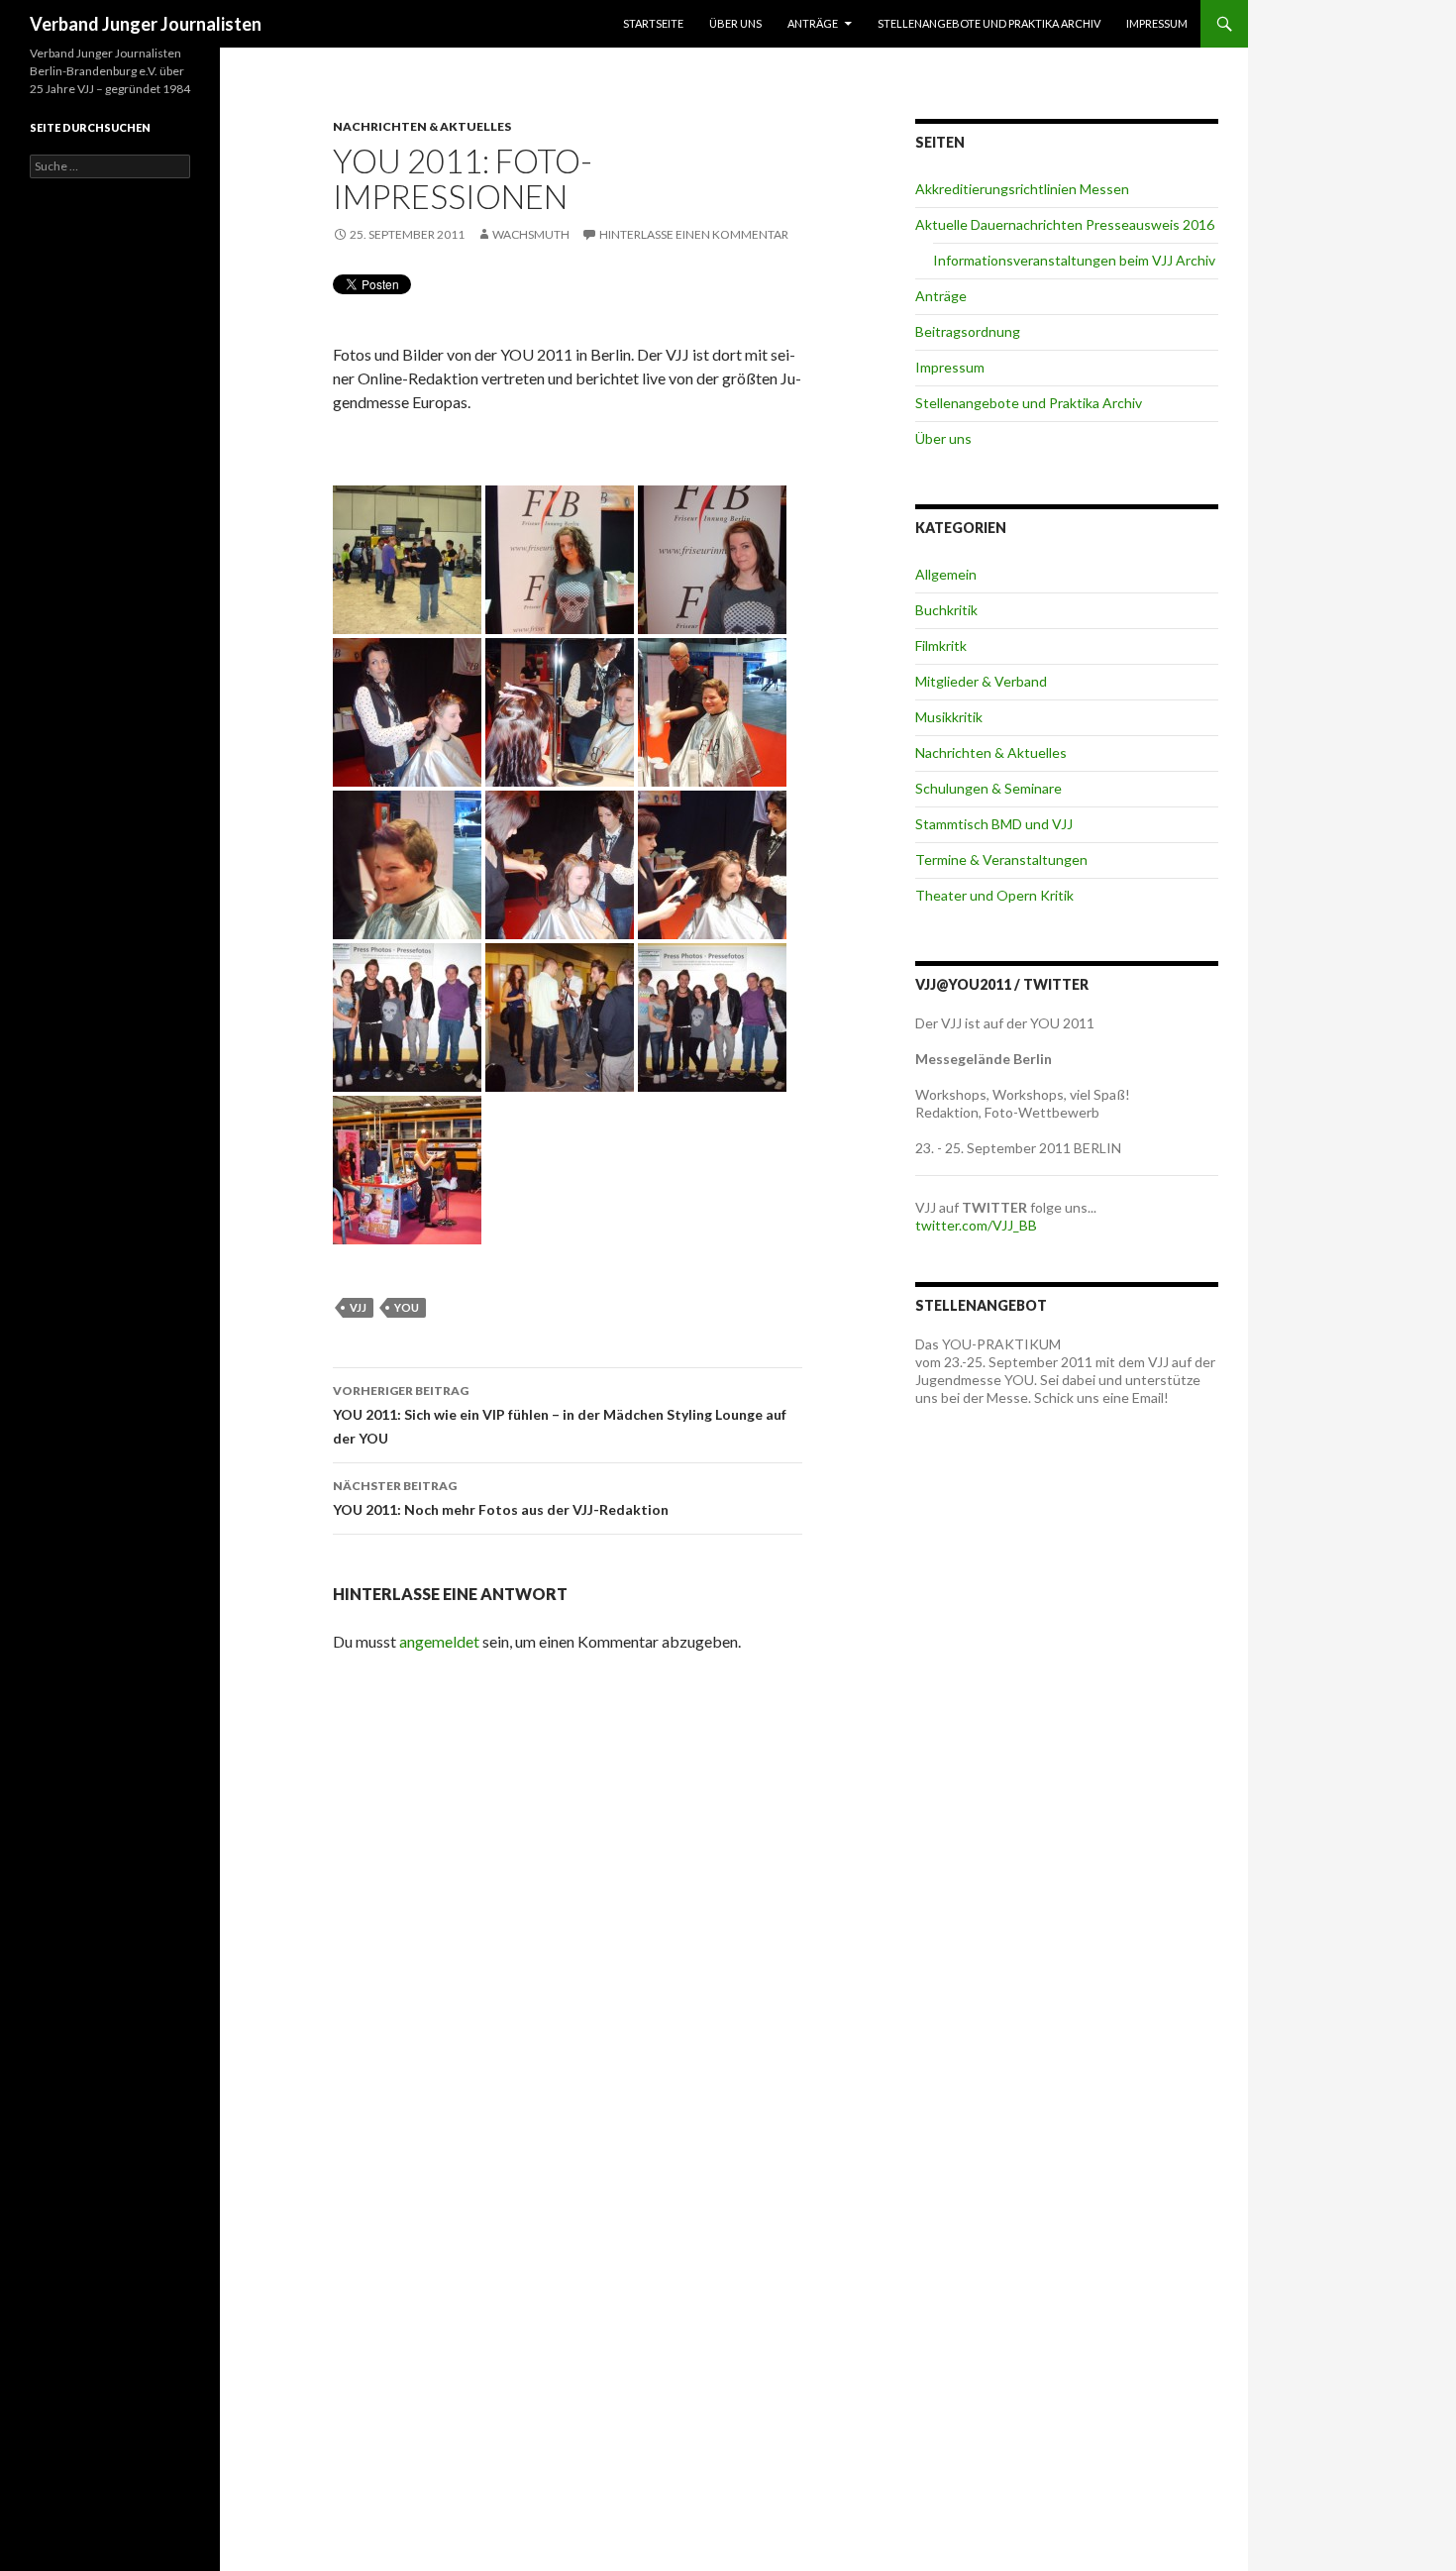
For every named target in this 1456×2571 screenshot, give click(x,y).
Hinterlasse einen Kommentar (694, 234)
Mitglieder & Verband (981, 681)
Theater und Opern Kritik (994, 895)
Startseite (653, 23)
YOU (407, 1307)
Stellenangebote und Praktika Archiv (989, 23)
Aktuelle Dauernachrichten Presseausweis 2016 (1065, 224)
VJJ (358, 1307)
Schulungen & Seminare (988, 788)
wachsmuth (531, 234)
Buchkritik (946, 610)
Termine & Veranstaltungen (1001, 859)
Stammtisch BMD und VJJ (994, 824)
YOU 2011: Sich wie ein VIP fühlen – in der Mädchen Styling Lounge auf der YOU (560, 1415)
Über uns (735, 23)
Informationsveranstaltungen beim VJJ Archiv (1074, 260)
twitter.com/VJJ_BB (976, 1225)
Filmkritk (941, 645)
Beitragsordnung (968, 331)
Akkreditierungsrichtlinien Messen (1022, 189)
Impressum (1157, 23)
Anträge (813, 23)
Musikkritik (949, 717)
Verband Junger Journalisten (146, 24)
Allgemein (946, 574)
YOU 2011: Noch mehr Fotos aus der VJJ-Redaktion (501, 1498)
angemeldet (439, 1641)
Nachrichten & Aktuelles (422, 126)
